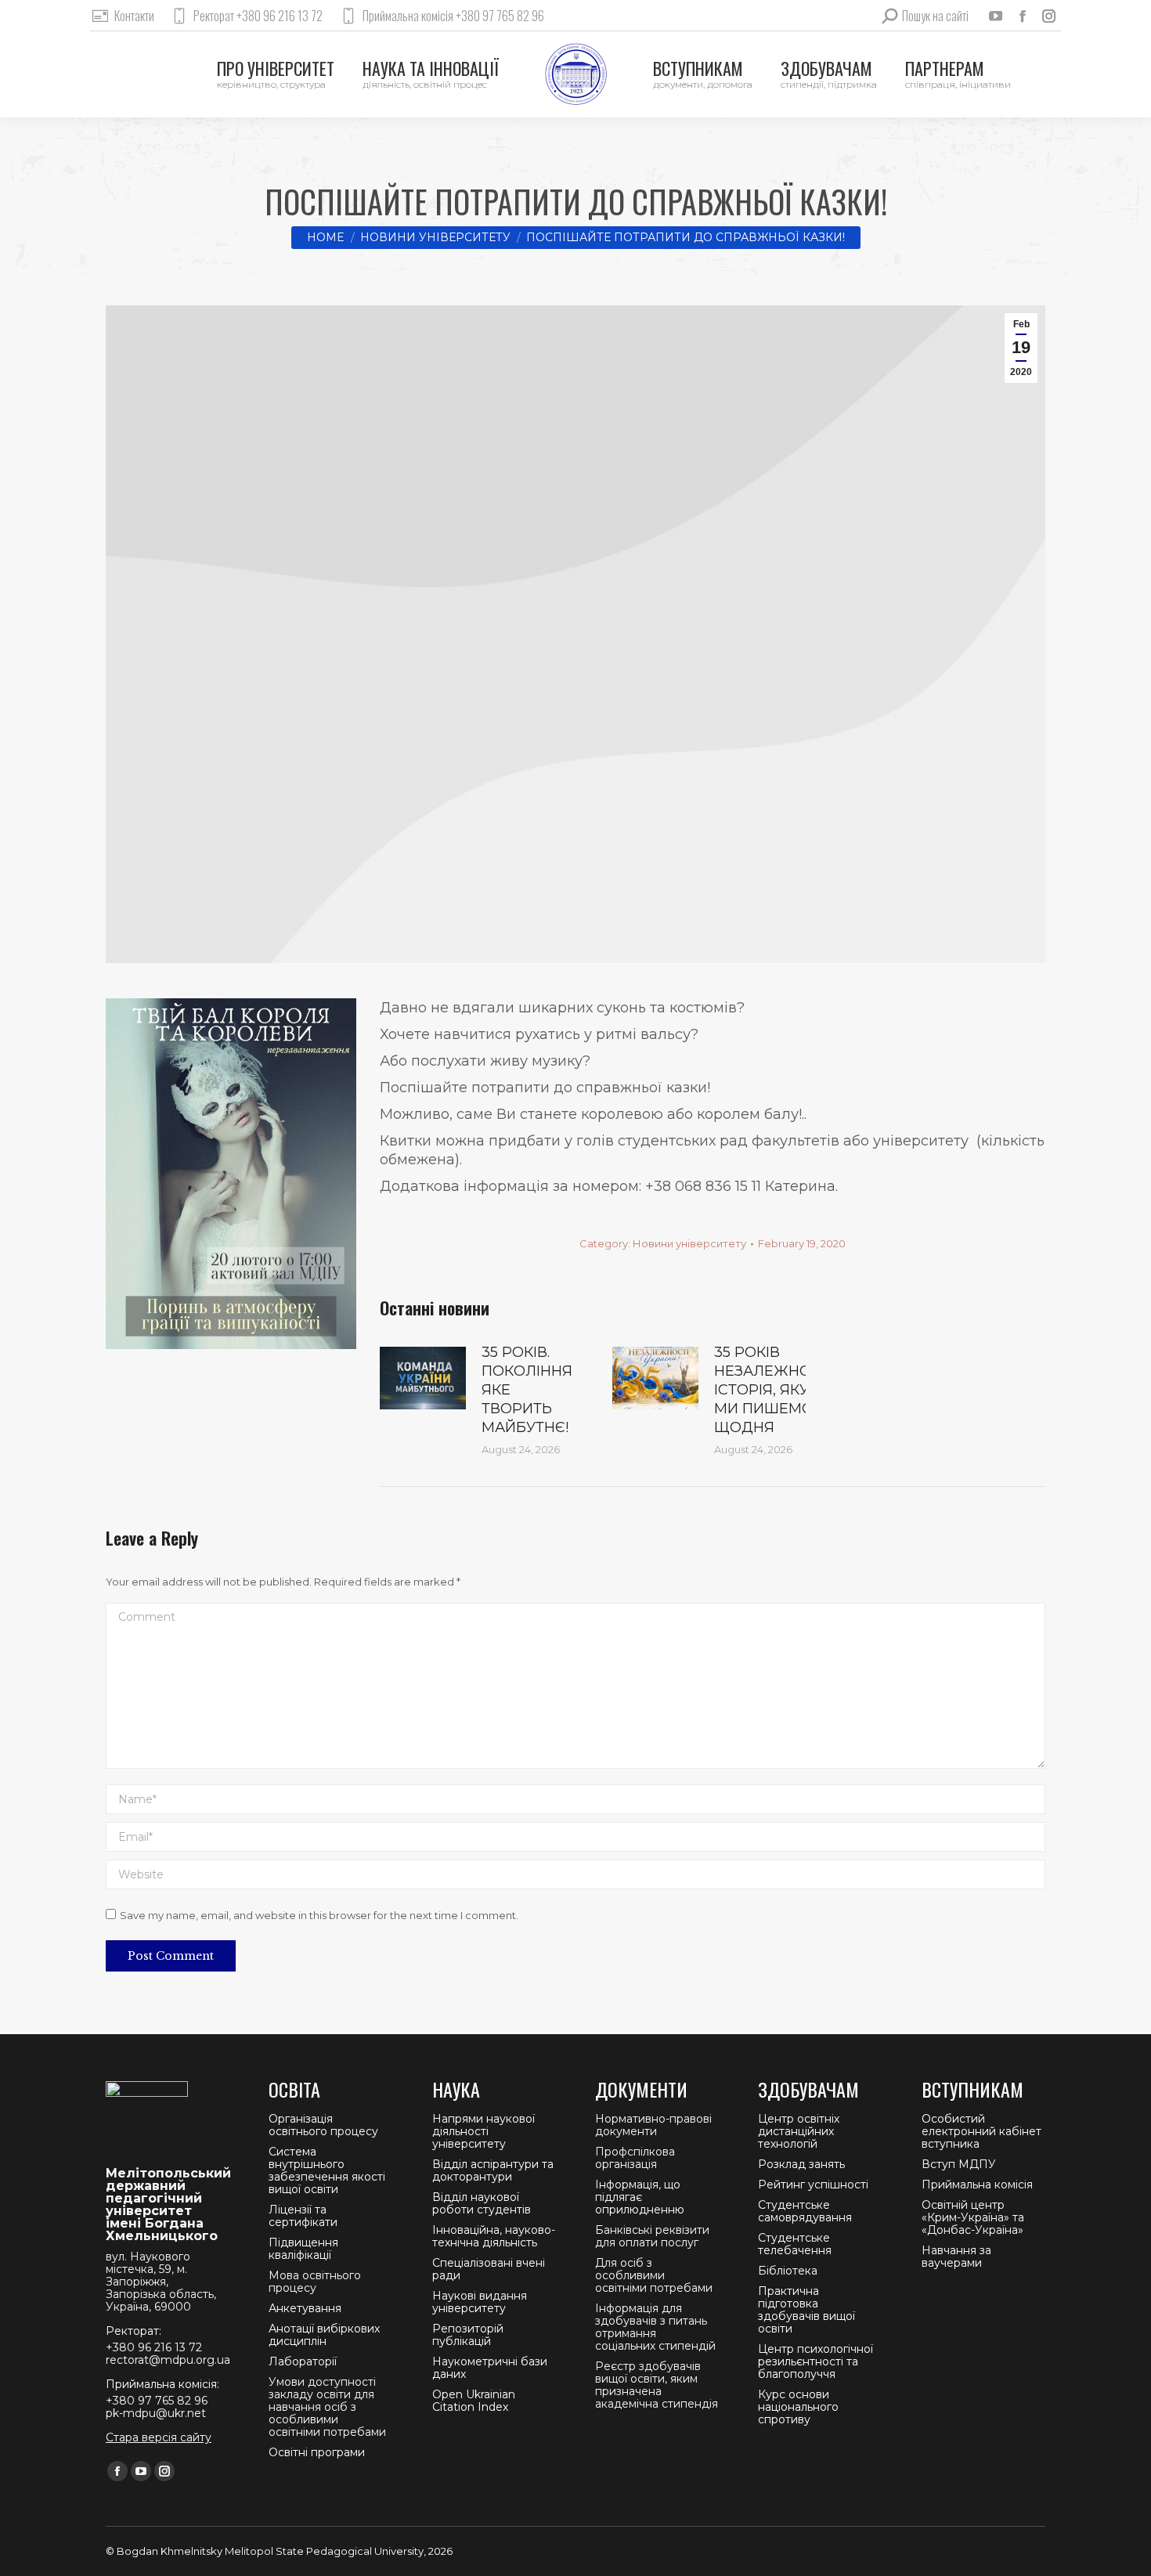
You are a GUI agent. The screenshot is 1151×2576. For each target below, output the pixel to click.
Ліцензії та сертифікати (303, 2216)
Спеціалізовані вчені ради (489, 2269)
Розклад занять (801, 2164)
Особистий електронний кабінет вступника (981, 2131)
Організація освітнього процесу (323, 2125)
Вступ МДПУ (959, 2164)
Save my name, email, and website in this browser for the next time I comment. (319, 1915)
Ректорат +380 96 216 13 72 (258, 16)
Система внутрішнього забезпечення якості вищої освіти (327, 2170)
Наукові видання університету (480, 2302)
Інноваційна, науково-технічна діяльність (494, 2236)
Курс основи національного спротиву (798, 2407)
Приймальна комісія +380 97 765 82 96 (453, 16)
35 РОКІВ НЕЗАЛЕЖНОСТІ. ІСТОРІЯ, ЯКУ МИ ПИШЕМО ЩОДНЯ (775, 1390)
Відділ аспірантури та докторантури (493, 2170)
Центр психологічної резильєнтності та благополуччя (815, 2361)
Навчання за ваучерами (956, 2257)
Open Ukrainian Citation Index (474, 2401)
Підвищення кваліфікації (303, 2249)
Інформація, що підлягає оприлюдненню (640, 2197)
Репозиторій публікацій (468, 2335)
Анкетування (305, 2308)
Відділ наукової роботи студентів (482, 2203)
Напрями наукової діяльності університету (483, 2131)
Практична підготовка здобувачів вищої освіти (806, 2310)
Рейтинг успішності (813, 2185)
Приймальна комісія (977, 2185)
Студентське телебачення (795, 2244)
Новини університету (689, 1243)
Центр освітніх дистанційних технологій (799, 2131)
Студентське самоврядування (805, 2211)
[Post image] (423, 1378)
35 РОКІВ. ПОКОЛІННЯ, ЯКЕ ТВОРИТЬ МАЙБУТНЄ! (529, 1390)
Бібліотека (788, 2271)
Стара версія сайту (159, 2437)
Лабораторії (303, 2361)
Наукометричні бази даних (490, 2368)
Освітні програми (317, 2452)
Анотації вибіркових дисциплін (324, 2335)
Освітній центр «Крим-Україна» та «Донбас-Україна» (973, 2217)
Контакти (134, 16)
